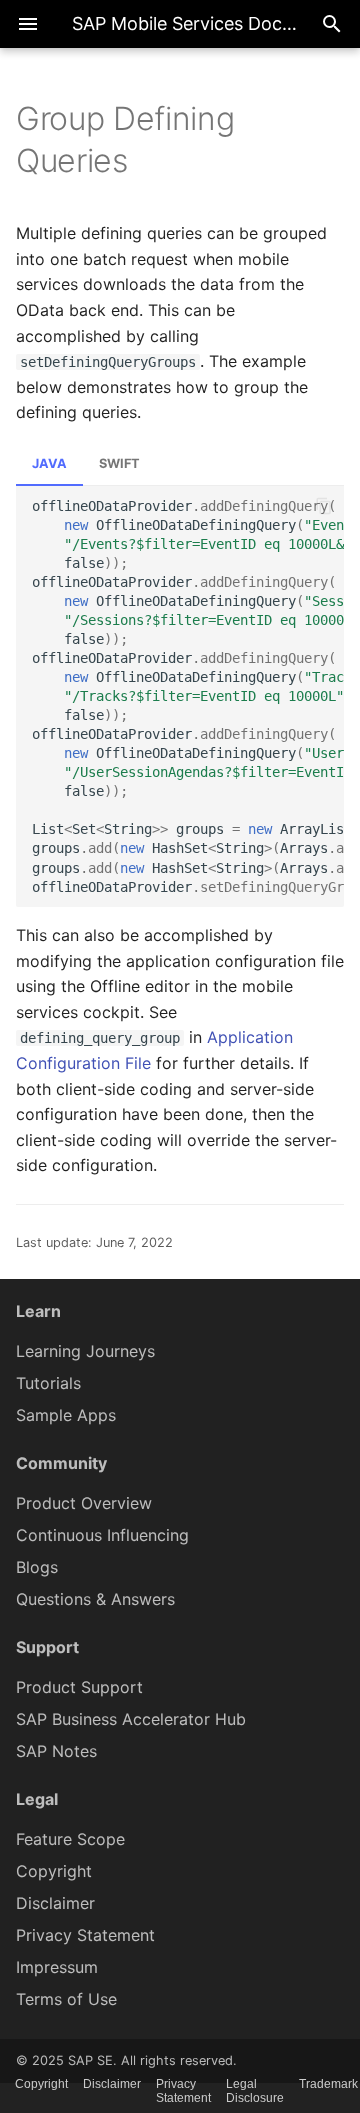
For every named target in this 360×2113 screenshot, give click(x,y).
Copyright (54, 1871)
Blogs (37, 1567)
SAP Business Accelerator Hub (131, 1719)
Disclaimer (55, 1903)
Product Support (79, 1687)
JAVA (49, 463)
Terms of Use (66, 1999)
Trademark (328, 2084)
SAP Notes (56, 1751)
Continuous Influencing (102, 1535)
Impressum (57, 1967)
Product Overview (84, 1503)
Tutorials (48, 1383)
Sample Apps (66, 1415)
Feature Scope (70, 1839)
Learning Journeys (85, 1351)
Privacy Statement (85, 1935)
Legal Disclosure (255, 2091)
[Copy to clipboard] (324, 506)
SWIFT (119, 463)
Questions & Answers (95, 1599)
